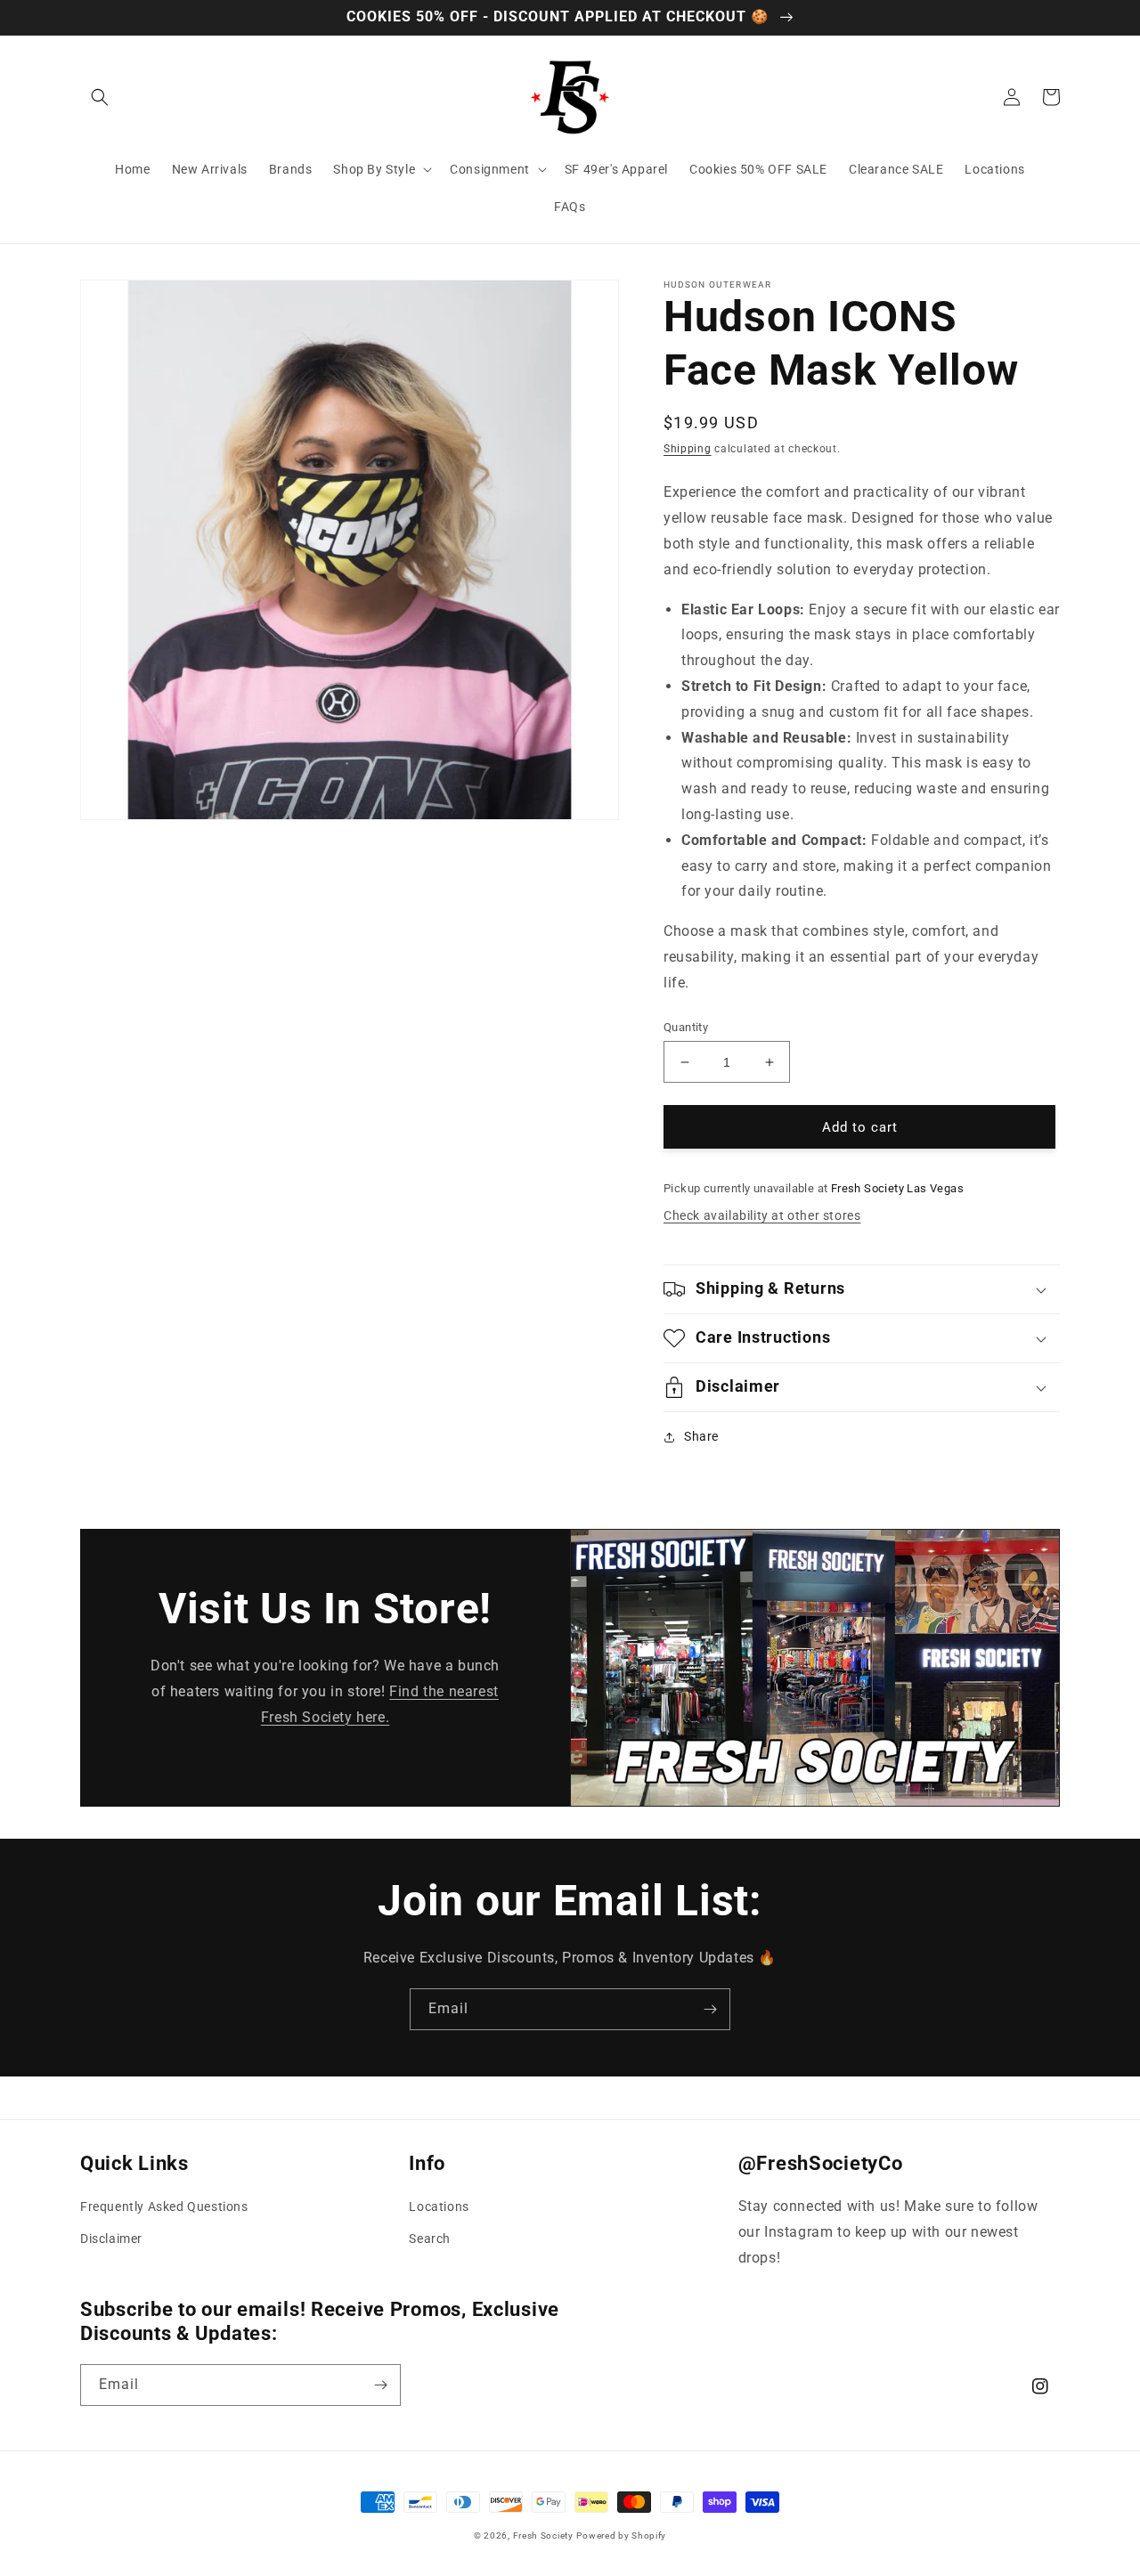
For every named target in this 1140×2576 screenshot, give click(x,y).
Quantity (686, 1027)
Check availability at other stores (762, 1215)
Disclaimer (111, 2239)
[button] (100, 97)
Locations (439, 2206)
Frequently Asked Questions (164, 2206)
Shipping (688, 449)
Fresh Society (543, 2535)
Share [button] (701, 1436)
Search (430, 2239)
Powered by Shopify (621, 2535)
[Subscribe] (710, 2009)
